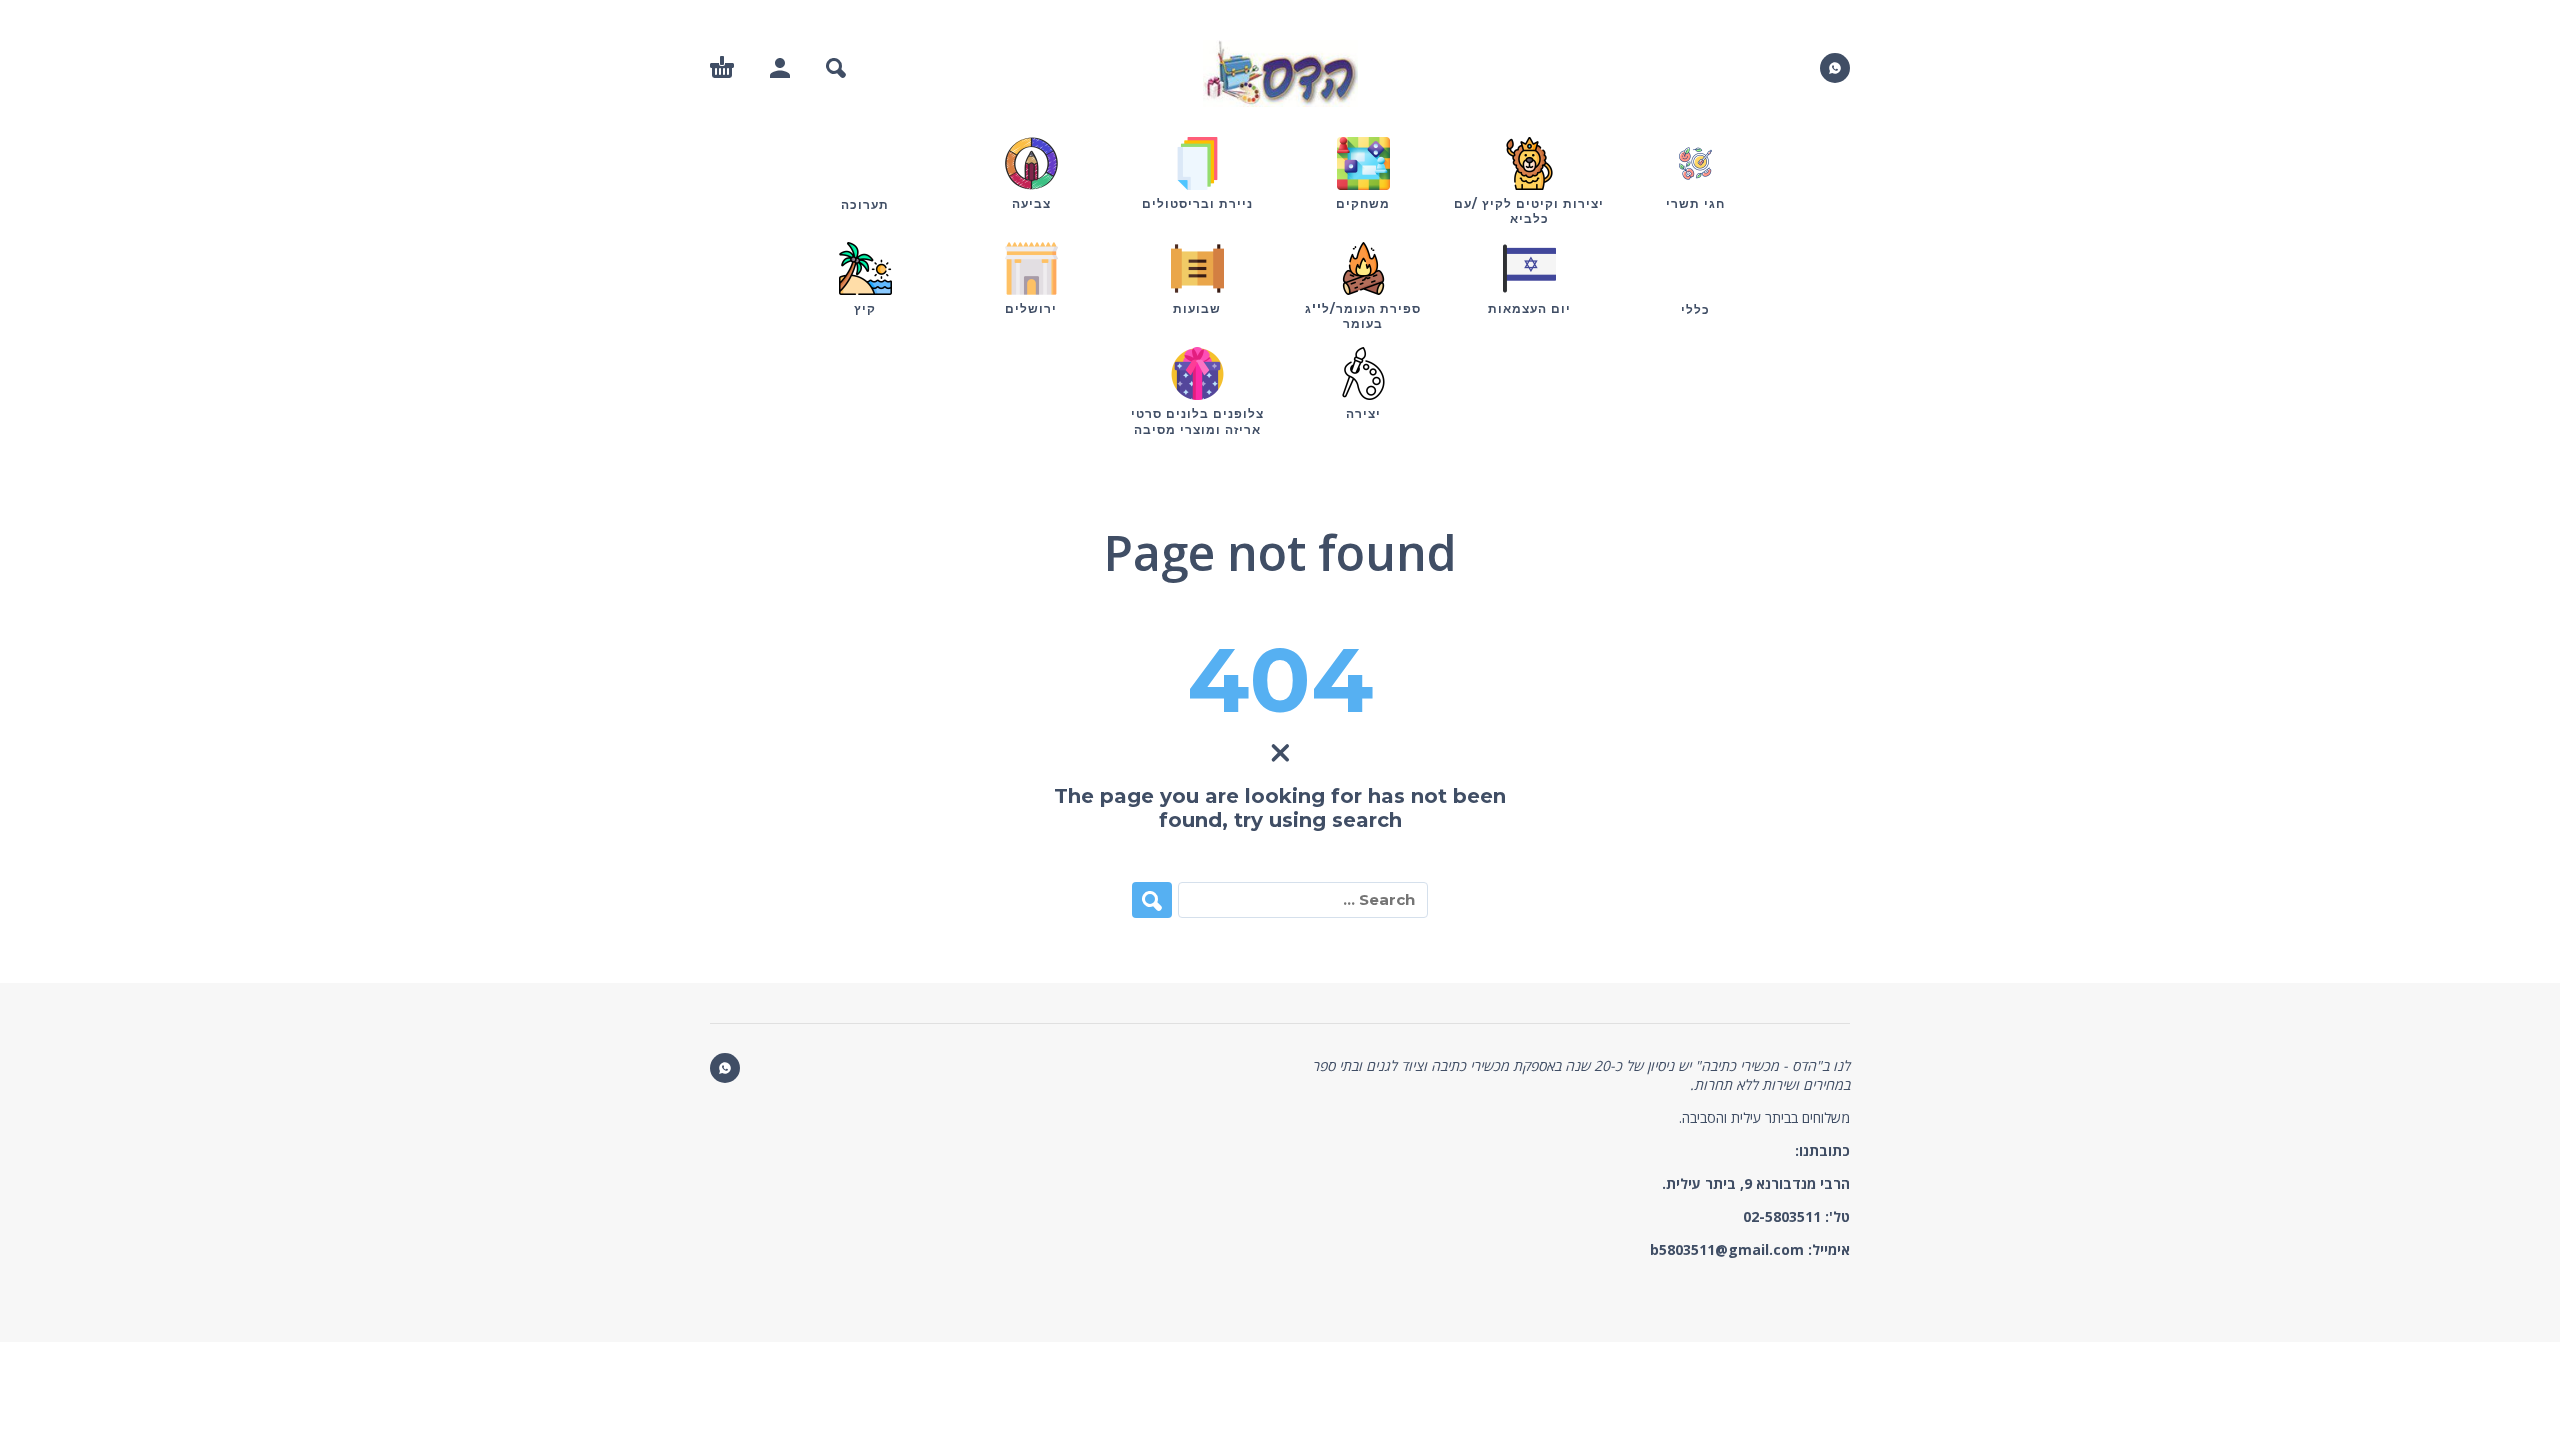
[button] (836, 68)
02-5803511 (1782, 1216)
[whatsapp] (1835, 68)
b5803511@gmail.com (1727, 1249)
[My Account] (780, 68)
